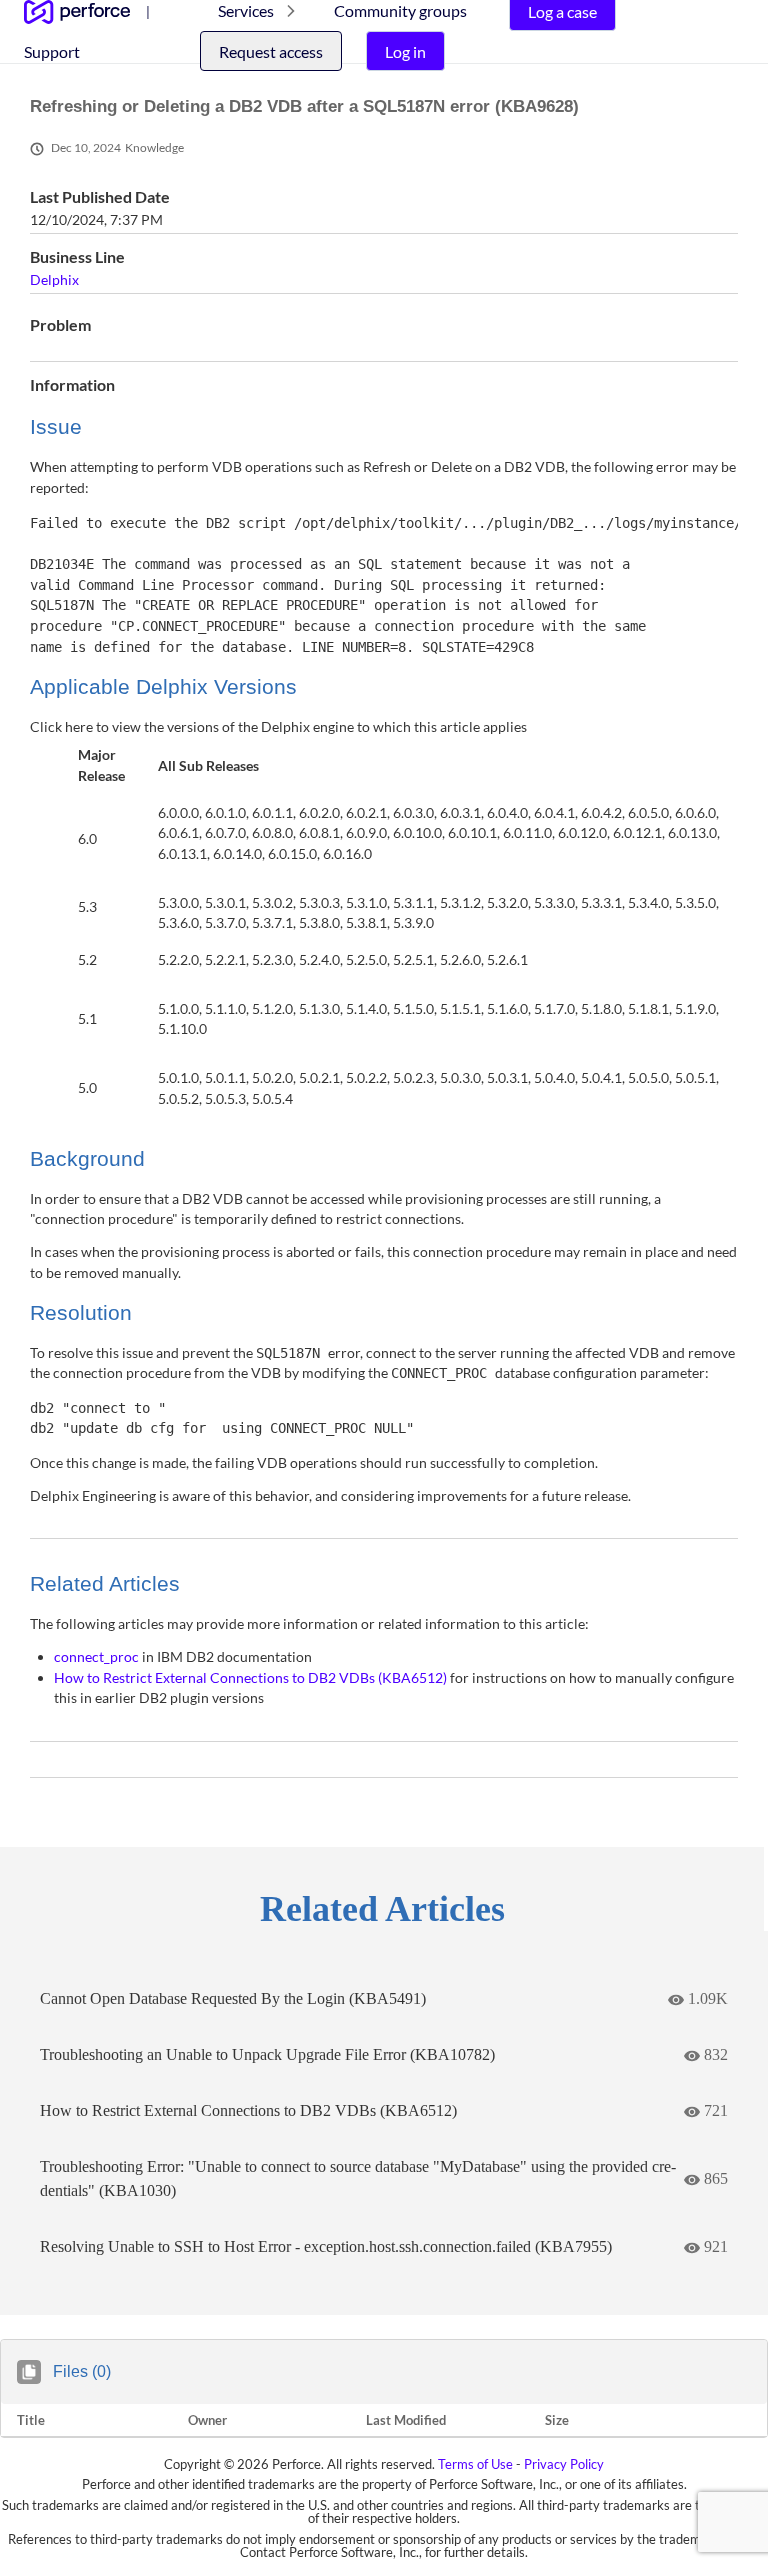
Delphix (54, 279)
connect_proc (98, 1656)
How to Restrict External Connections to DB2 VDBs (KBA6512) (252, 1677)
